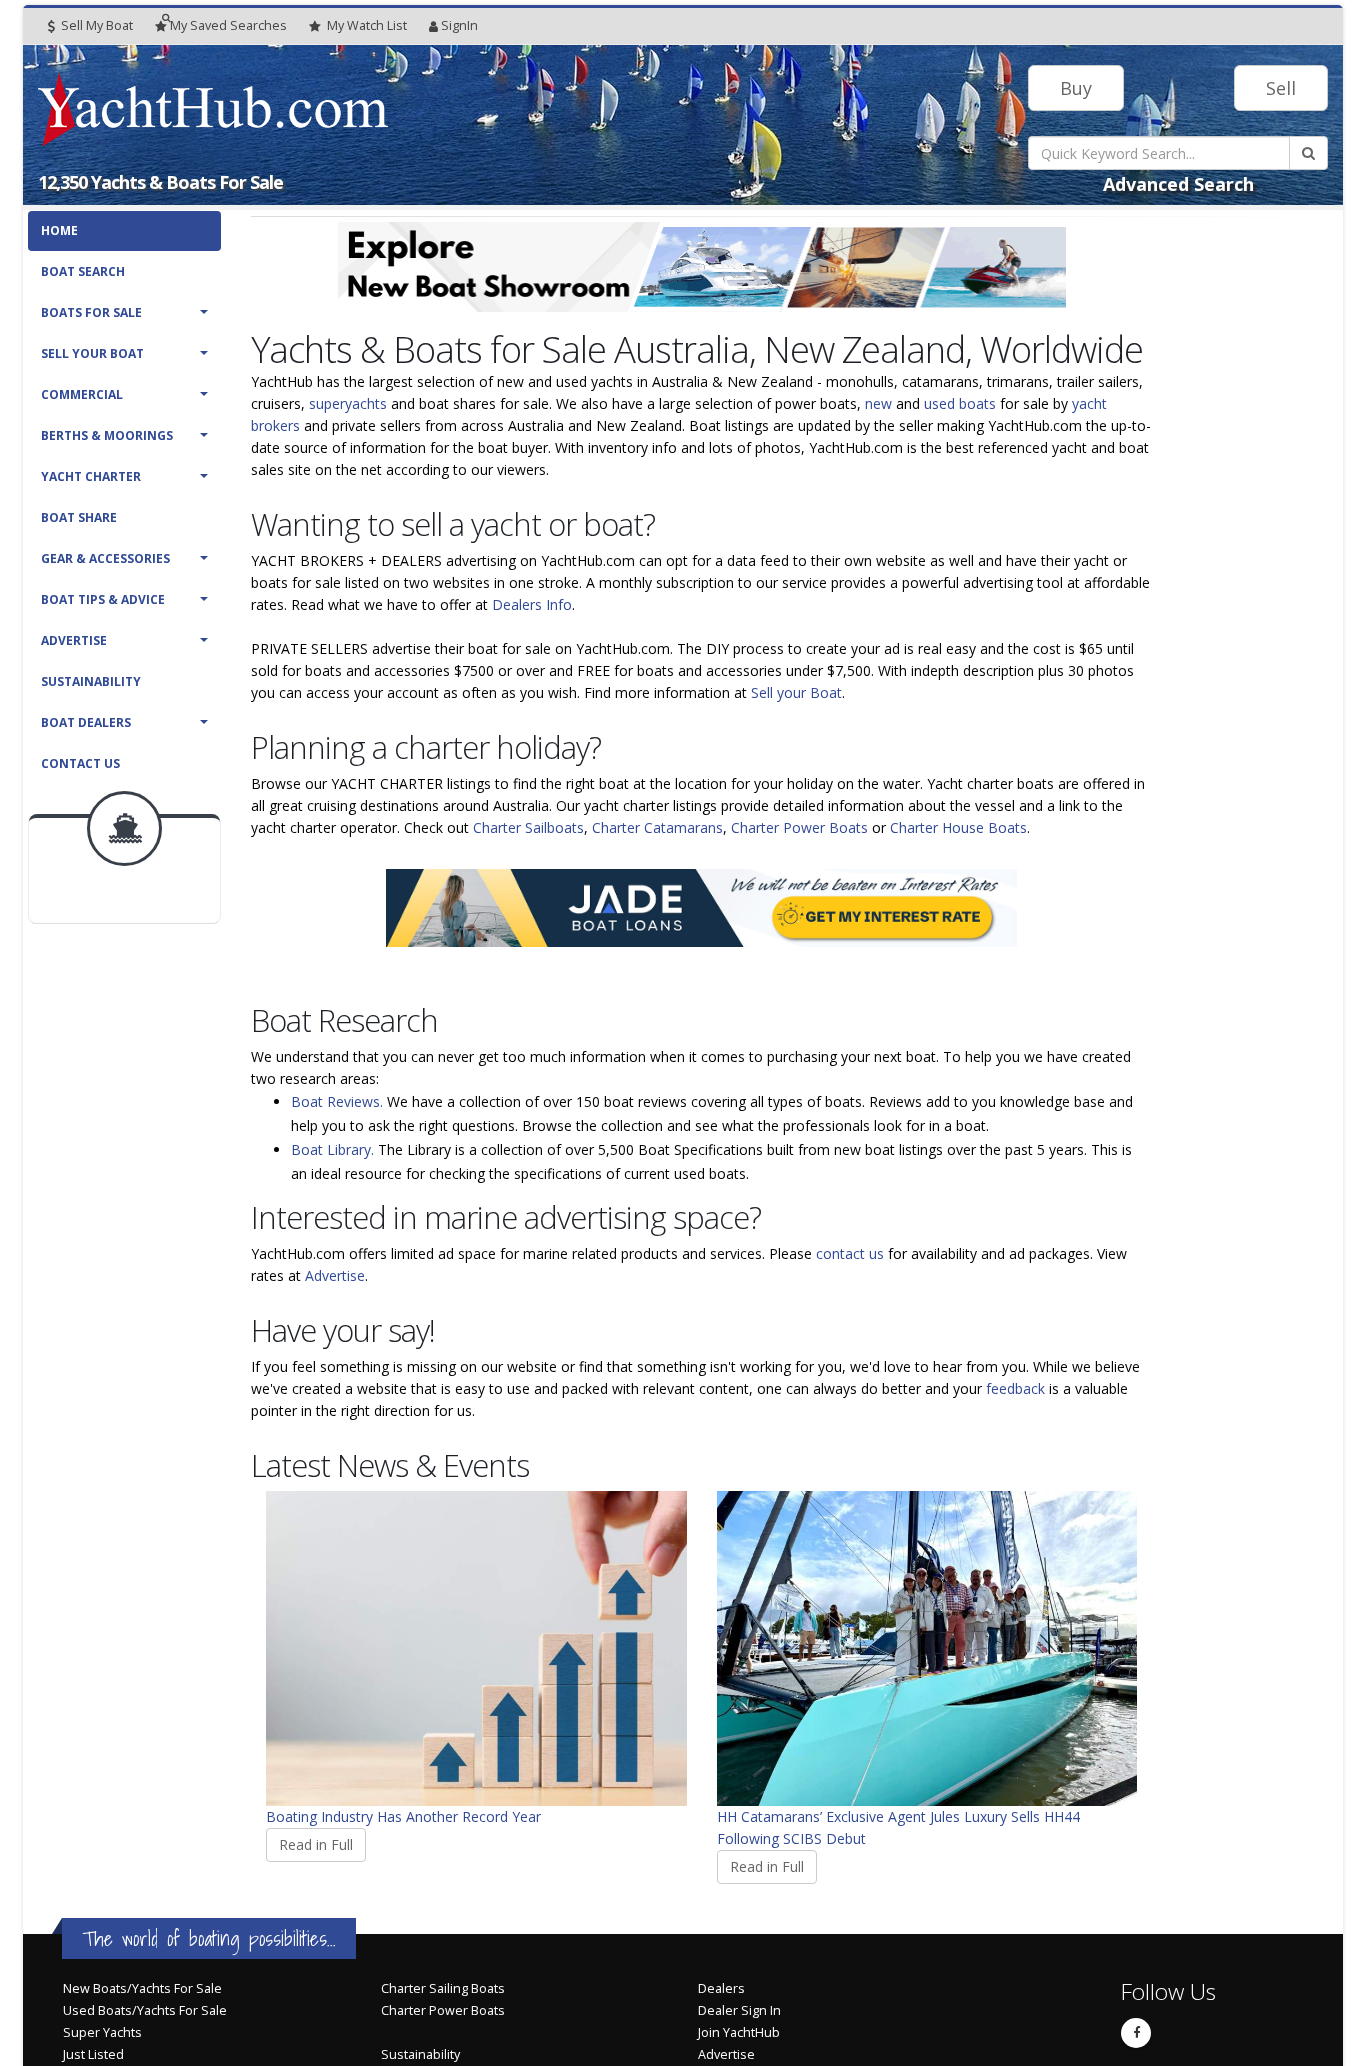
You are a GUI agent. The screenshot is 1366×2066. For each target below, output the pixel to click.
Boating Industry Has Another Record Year (403, 1816)
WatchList (367, 25)
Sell (1281, 88)
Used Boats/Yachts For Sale (145, 2010)
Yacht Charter (91, 476)
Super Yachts (102, 2032)
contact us (850, 1253)
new (878, 403)
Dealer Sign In (739, 2010)
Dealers (721, 1988)
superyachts (348, 403)
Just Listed (93, 2054)
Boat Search (83, 271)
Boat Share (79, 517)
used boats (960, 403)
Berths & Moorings (107, 435)
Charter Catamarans (657, 827)
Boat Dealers (86, 722)
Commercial (82, 394)
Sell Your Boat (92, 353)
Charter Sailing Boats (443, 1988)
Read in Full (316, 1844)
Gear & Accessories (105, 558)
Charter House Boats (958, 827)
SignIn (459, 25)
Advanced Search (1178, 184)
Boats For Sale (91, 312)
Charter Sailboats (528, 827)
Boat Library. (332, 1149)
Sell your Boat (796, 692)
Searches (228, 25)
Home (59, 230)
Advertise (74, 640)
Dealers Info (532, 604)
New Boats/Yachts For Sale (142, 1988)
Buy (1076, 88)
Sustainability (91, 681)
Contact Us (80, 763)
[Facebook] (1136, 2033)
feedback (1015, 1388)
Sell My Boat (95, 25)
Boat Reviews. (337, 1101)
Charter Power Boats (799, 827)
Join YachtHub (739, 2032)
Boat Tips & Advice (103, 599)
